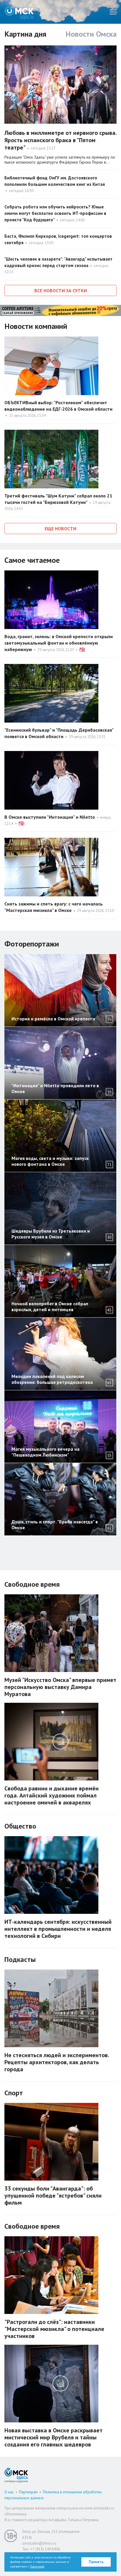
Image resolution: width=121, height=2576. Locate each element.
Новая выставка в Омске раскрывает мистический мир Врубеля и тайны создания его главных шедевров (53, 2437)
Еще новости (60, 529)
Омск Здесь (19, 12)
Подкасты (20, 1959)
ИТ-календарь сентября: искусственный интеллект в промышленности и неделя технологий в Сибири (58, 1929)
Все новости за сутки (61, 290)
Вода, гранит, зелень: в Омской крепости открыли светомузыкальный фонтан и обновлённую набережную (59, 643)
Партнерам (28, 2492)
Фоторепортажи (32, 944)
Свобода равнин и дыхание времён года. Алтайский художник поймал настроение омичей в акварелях (52, 1795)
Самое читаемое (32, 560)
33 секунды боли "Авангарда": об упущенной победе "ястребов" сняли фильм (53, 2196)
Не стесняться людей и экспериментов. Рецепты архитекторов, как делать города (57, 2062)
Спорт (14, 2093)
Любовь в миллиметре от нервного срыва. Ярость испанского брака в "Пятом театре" (60, 140)
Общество (20, 1826)
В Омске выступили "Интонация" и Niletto (50, 817)
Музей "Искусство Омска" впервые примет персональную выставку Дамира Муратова (60, 1687)
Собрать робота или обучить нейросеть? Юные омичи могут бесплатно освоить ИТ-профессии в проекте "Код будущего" (55, 213)
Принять (96, 2562)
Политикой (37, 2566)
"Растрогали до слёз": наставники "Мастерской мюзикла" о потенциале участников (54, 2329)
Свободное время (32, 1584)
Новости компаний (36, 326)
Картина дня (25, 34)
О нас (9, 2492)
